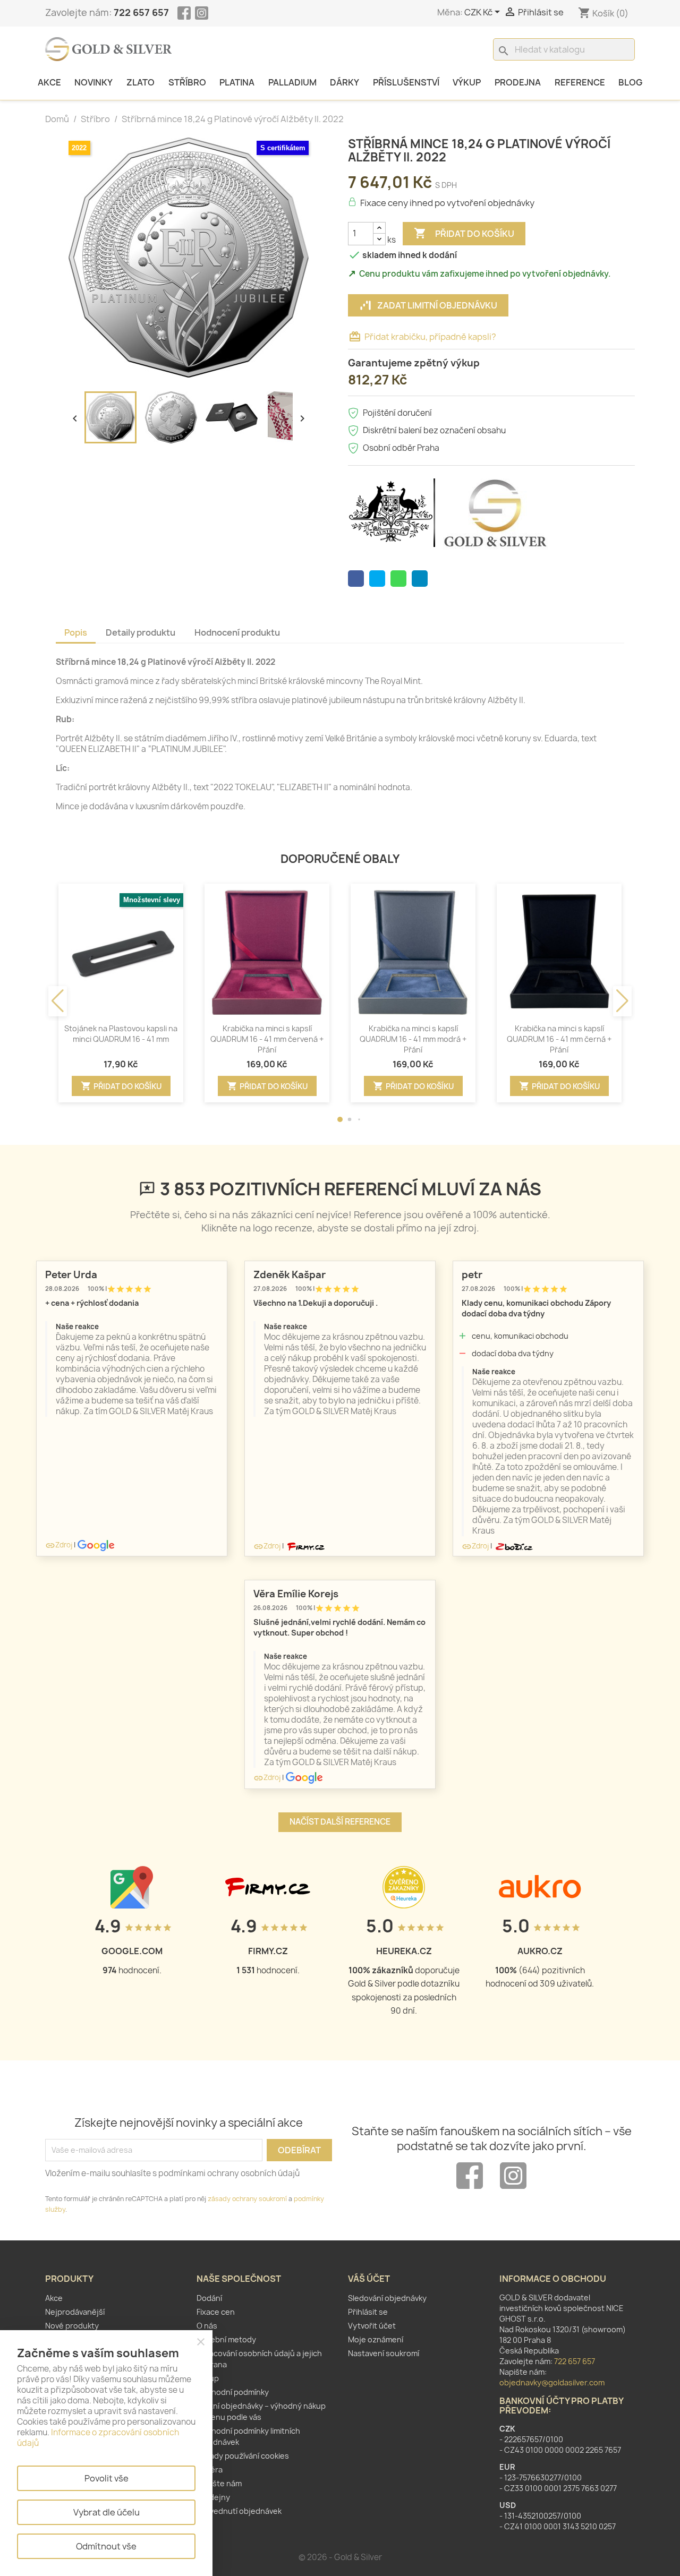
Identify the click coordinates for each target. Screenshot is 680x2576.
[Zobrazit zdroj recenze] (96, 1545)
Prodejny (213, 2497)
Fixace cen (216, 2312)
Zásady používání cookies (243, 2456)
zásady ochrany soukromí (247, 2199)
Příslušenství (406, 82)
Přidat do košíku (464, 233)
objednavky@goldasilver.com (552, 2382)
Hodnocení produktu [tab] (237, 632)
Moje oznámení (376, 2339)
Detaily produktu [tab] (141, 632)
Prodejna (518, 82)
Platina (237, 82)
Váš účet (369, 2279)
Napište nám (219, 2483)
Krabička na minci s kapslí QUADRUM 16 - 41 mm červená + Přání (267, 1039)
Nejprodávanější (75, 2312)
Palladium (292, 82)
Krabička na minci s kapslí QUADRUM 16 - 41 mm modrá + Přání (413, 1039)
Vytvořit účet (372, 2326)
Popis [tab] (76, 632)
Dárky (345, 82)
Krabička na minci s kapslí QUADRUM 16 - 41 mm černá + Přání (559, 1039)
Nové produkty (72, 2326)
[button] (340, 1119)
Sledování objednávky (387, 2298)
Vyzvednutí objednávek (239, 2511)
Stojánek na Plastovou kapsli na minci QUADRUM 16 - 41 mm (121, 1034)
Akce (49, 82)
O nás (207, 2326)
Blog (630, 82)
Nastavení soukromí (384, 2353)
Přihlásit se (368, 2312)
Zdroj (59, 1545)
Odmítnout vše (106, 2546)
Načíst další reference (340, 1822)
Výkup (467, 82)
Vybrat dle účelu (107, 2512)
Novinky (93, 82)
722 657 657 (141, 12)
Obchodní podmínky (233, 2392)
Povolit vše (107, 2478)
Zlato (141, 82)
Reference (580, 82)
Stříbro (187, 82)
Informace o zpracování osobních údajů (98, 2438)
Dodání (209, 2298)
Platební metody (226, 2339)
